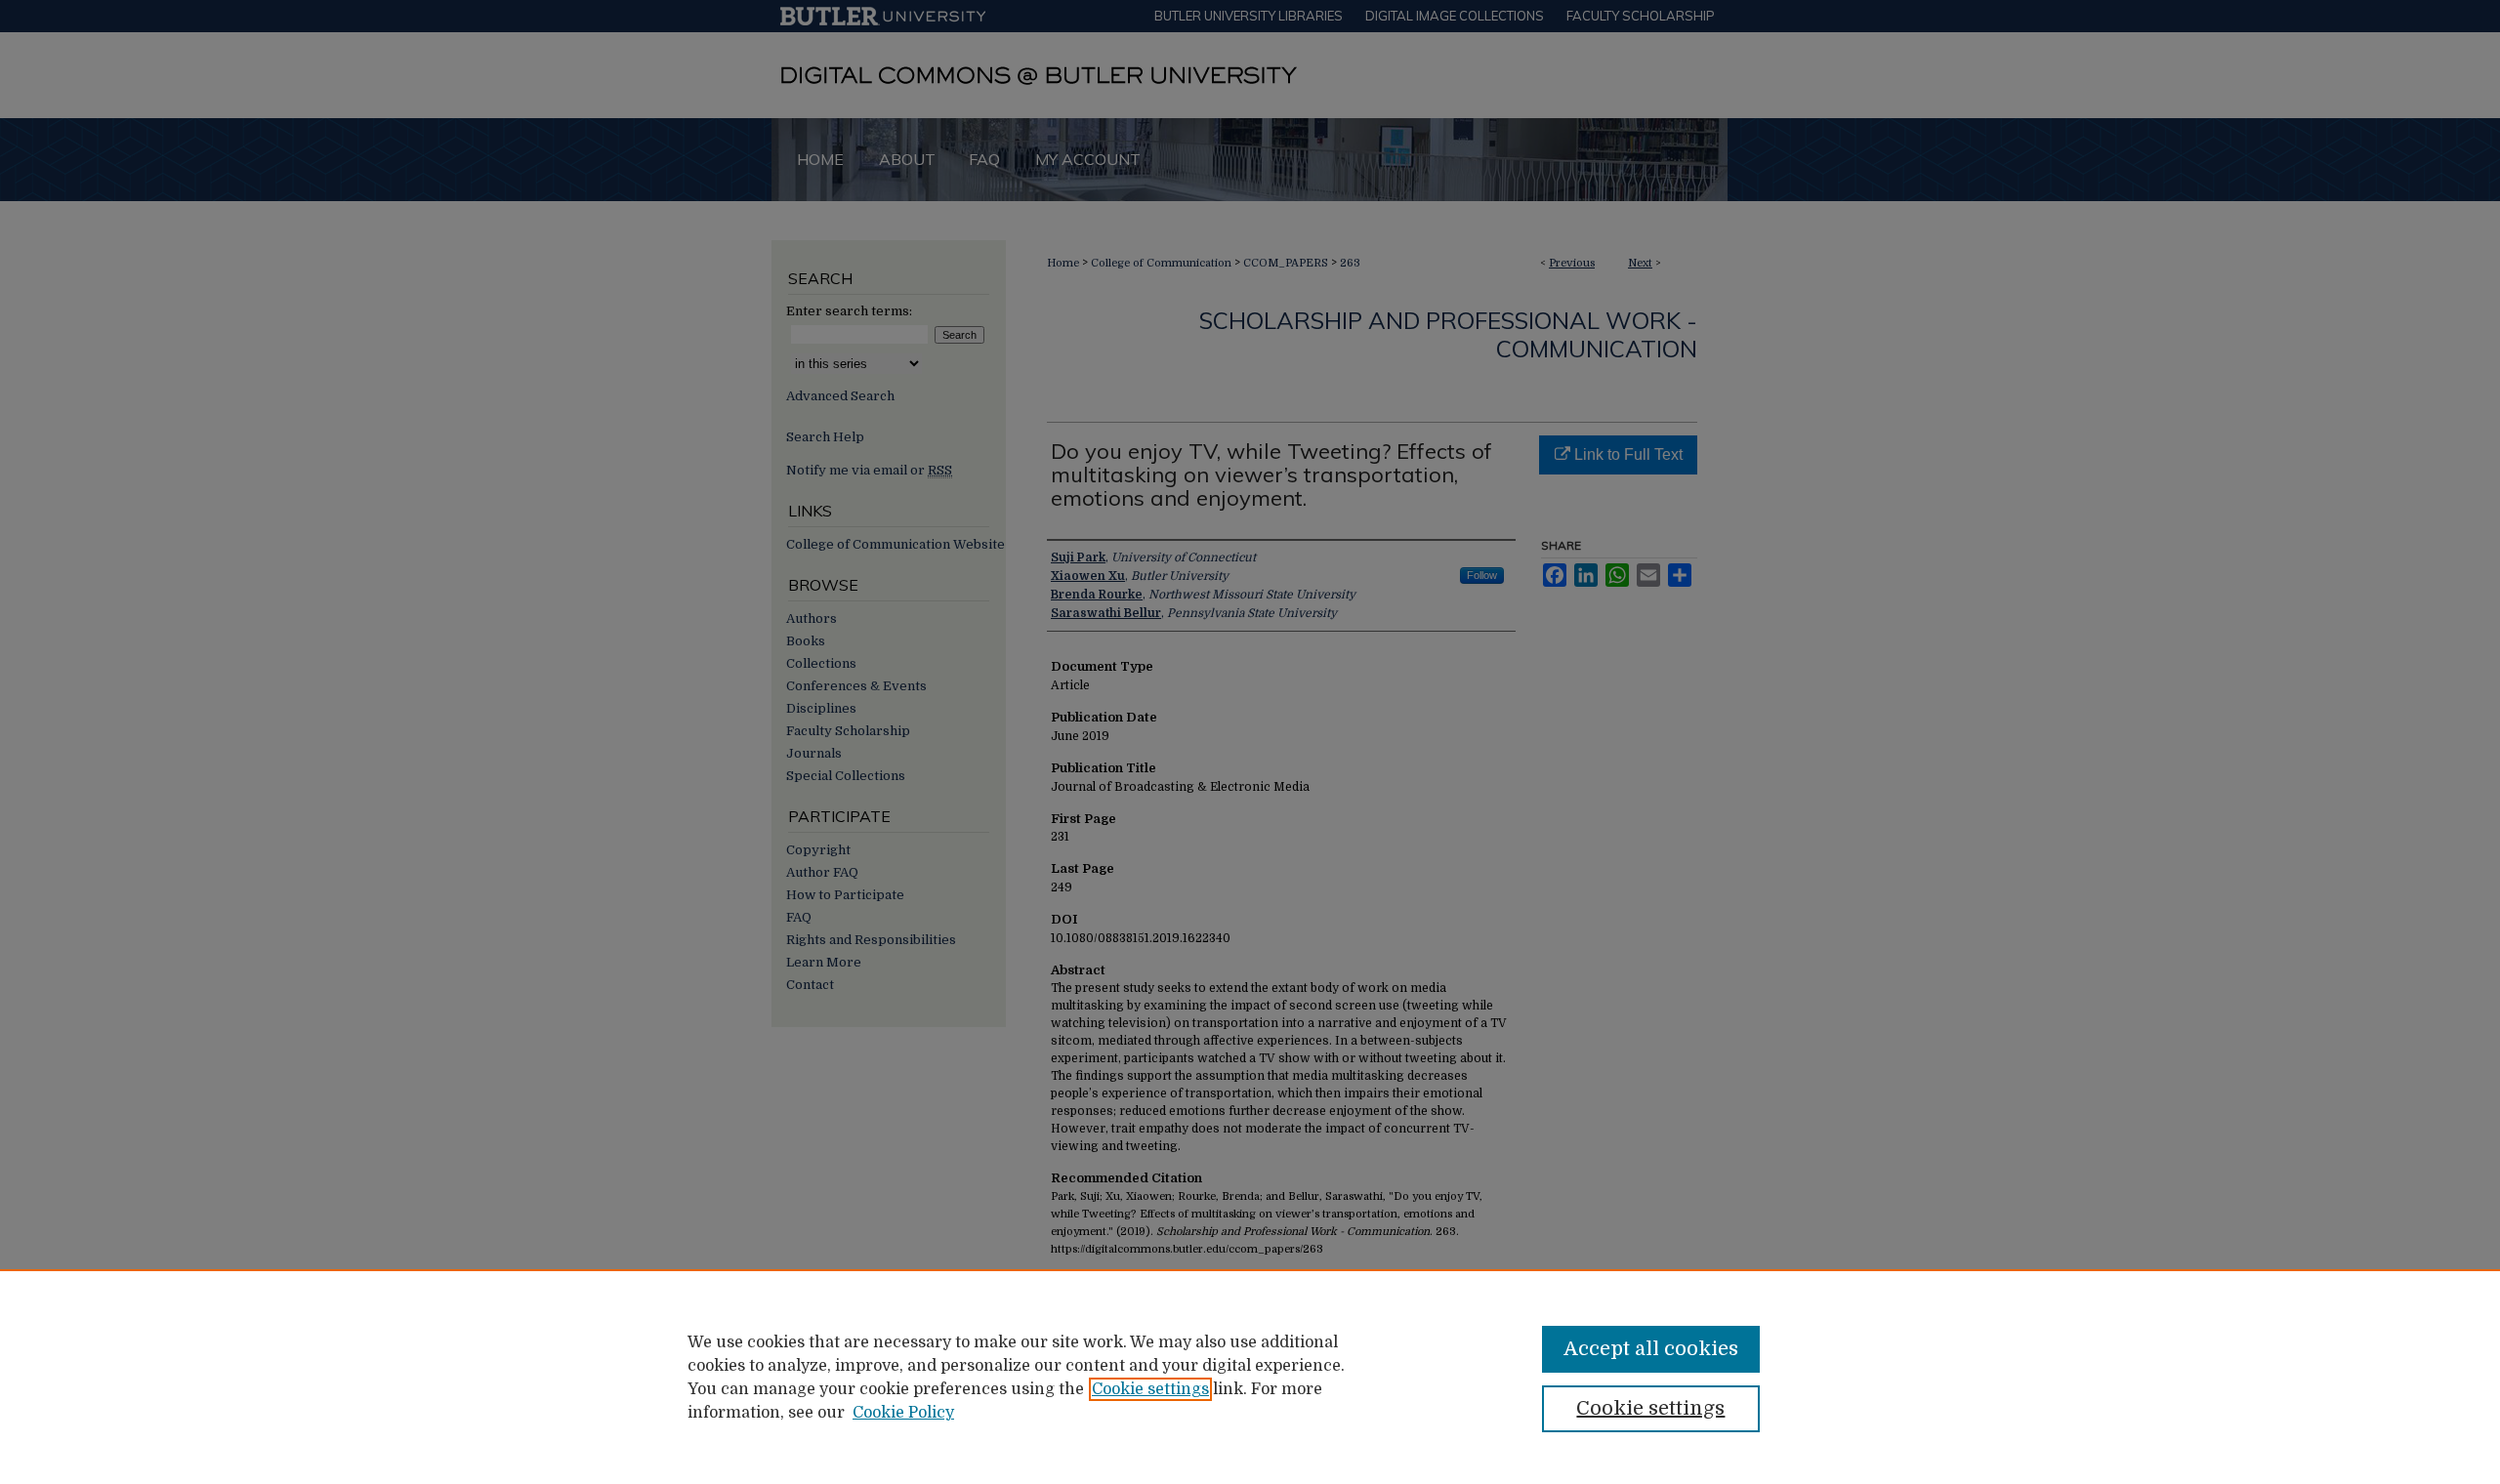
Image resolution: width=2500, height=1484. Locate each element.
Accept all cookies (1651, 1349)
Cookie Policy (903, 1413)
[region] (1250, 1377)
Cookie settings (1150, 1389)
